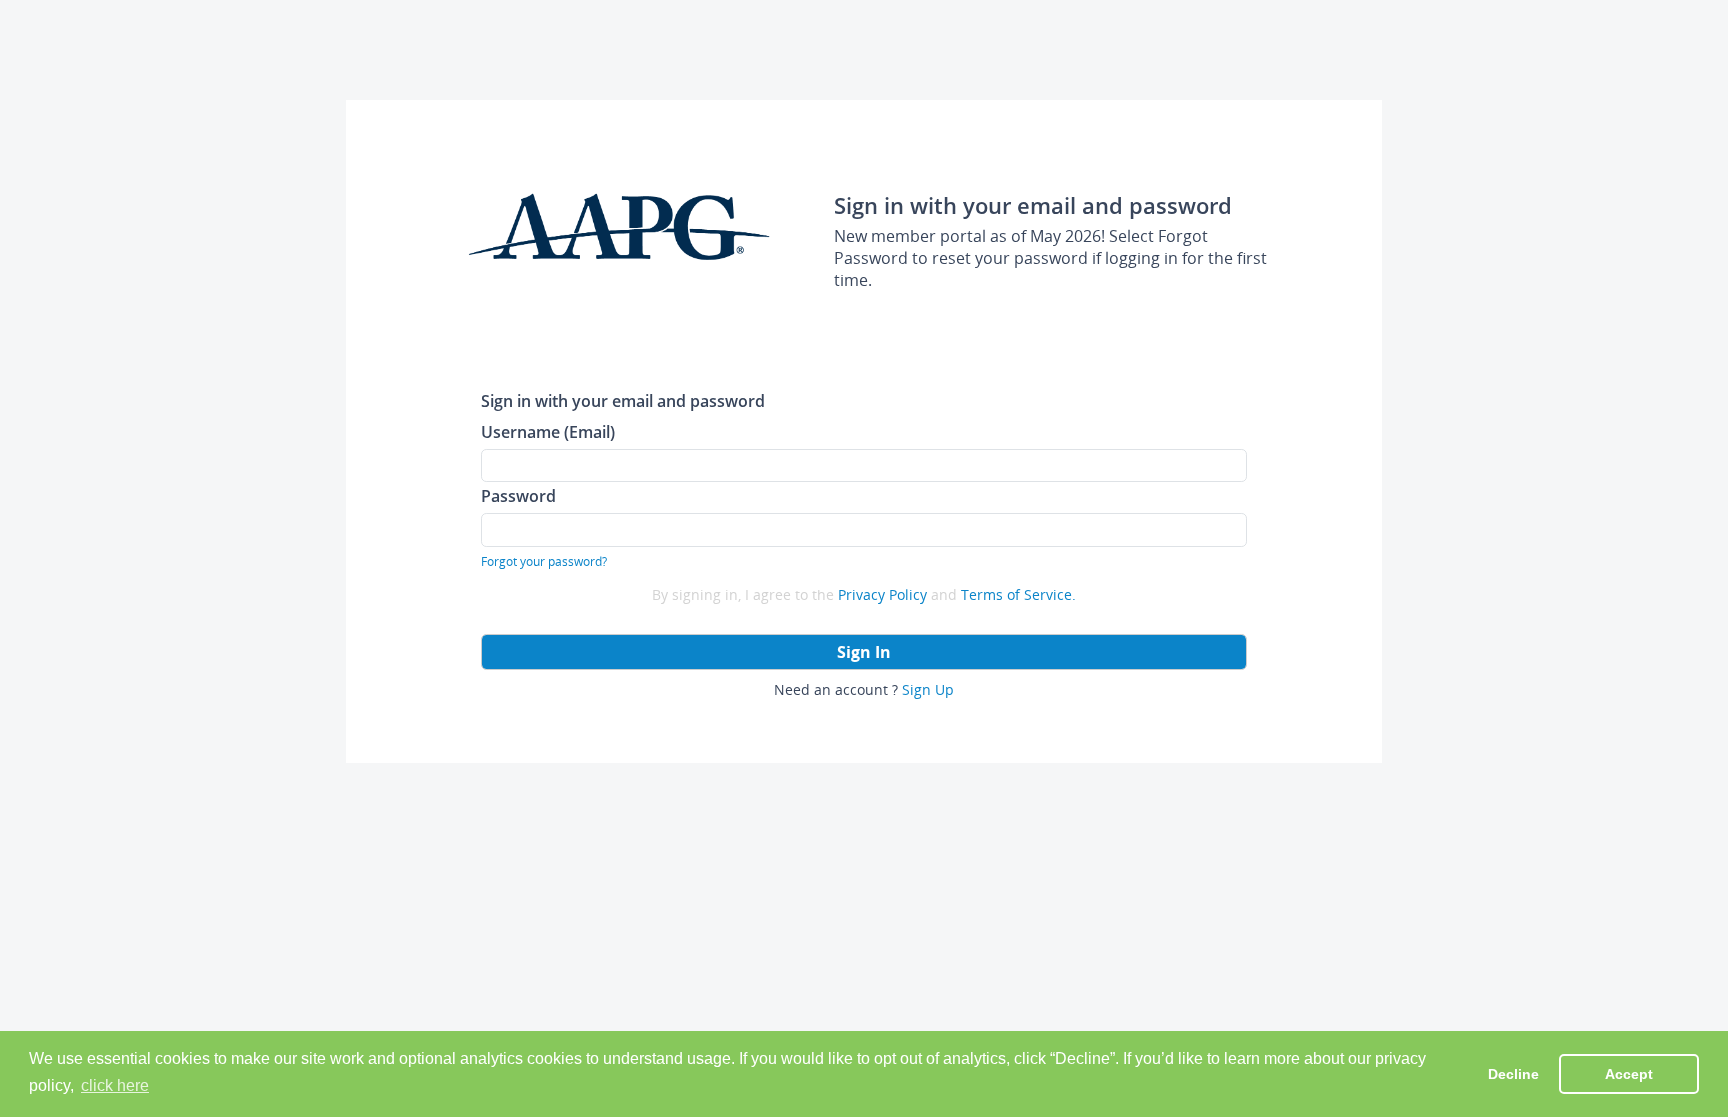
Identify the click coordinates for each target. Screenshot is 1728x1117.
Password (518, 495)
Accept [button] (1629, 1074)
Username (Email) (548, 431)
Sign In (864, 652)
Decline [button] (1513, 1074)
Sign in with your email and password (623, 400)
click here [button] (115, 1085)
